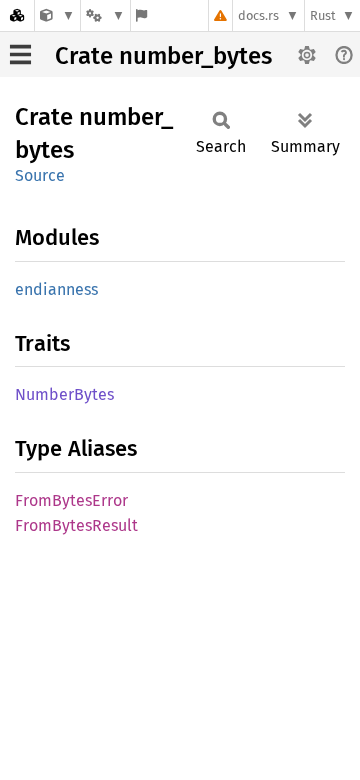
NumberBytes (64, 394)
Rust (323, 15)
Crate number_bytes (163, 56)
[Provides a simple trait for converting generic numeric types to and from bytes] (57, 15)
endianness (56, 289)
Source (40, 175)
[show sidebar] (20, 54)
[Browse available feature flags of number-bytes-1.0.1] (141, 15)
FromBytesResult (76, 525)
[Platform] (105, 15)
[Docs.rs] (17, 15)
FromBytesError (71, 500)
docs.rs (258, 15)
